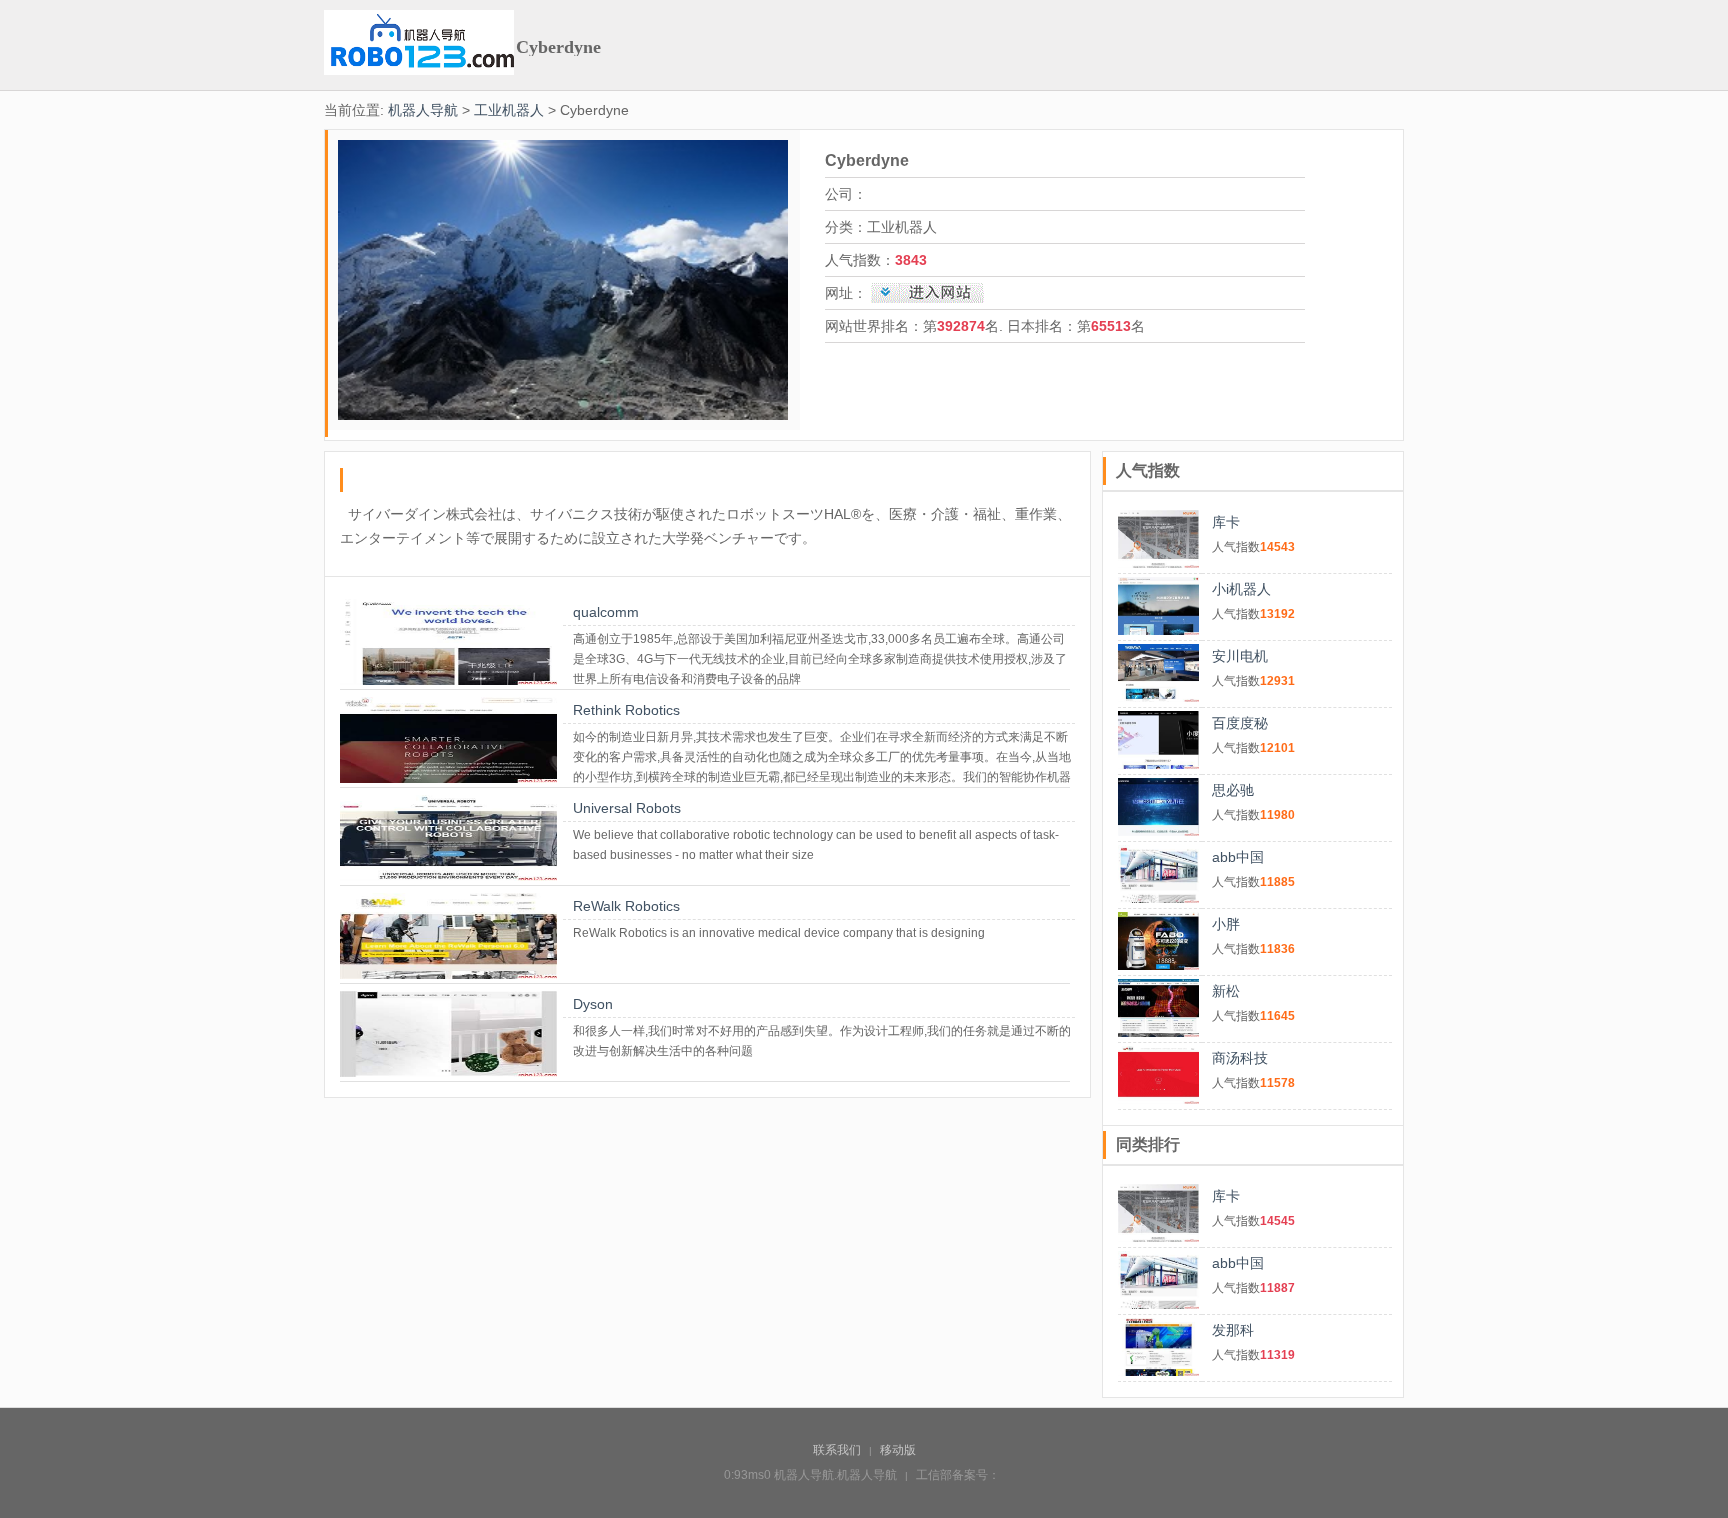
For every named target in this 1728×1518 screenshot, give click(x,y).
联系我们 (837, 1450)
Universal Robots (627, 808)
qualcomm (606, 612)
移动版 (898, 1450)
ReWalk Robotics (626, 906)
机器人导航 (423, 110)
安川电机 (1240, 656)
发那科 (1233, 1330)
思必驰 (1233, 790)
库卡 (1226, 522)
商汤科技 (1240, 1058)
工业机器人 (509, 110)
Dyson (593, 1004)
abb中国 (1238, 857)
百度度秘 (1240, 723)
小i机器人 (1241, 589)
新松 (1226, 991)
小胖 (1226, 924)
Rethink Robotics (626, 710)
